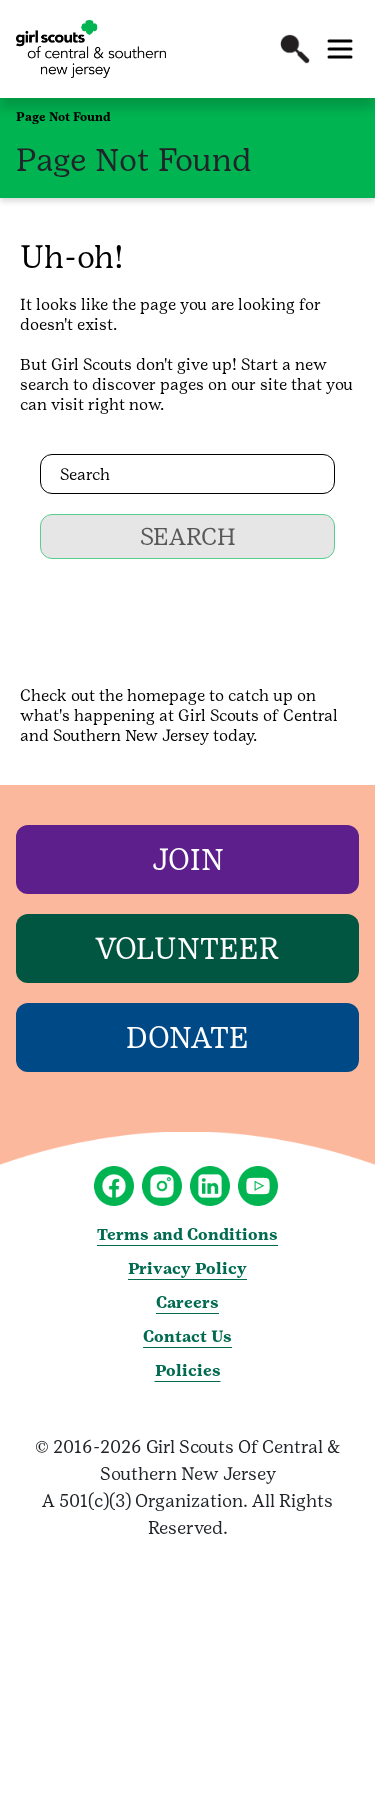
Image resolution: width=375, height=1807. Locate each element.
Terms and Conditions (187, 1234)
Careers (187, 1302)
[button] (295, 49)
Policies (188, 1370)
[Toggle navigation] (340, 49)
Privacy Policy (187, 1268)
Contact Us (187, 1336)
